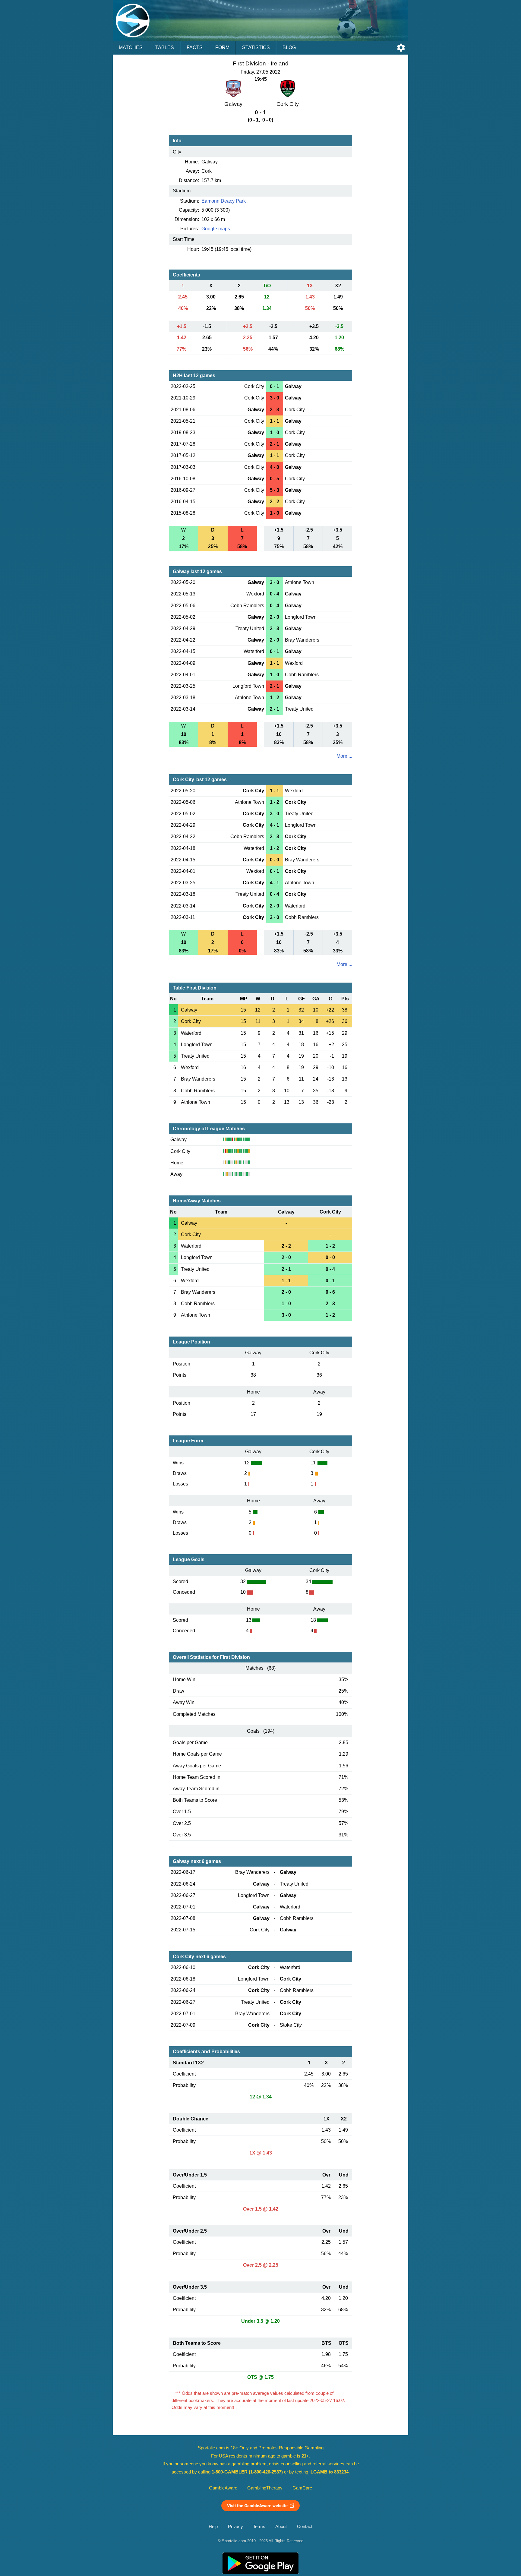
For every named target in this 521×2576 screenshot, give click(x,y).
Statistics (256, 47)
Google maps (216, 229)
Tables (165, 47)
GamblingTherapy (265, 2488)
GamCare (302, 2488)
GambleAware (223, 2488)
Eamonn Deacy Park (224, 201)
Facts (195, 47)
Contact (305, 2527)
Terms (259, 2527)
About (281, 2527)
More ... (344, 756)
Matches (131, 47)
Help (213, 2527)
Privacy (235, 2527)
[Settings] (401, 48)
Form (222, 47)
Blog (289, 47)
